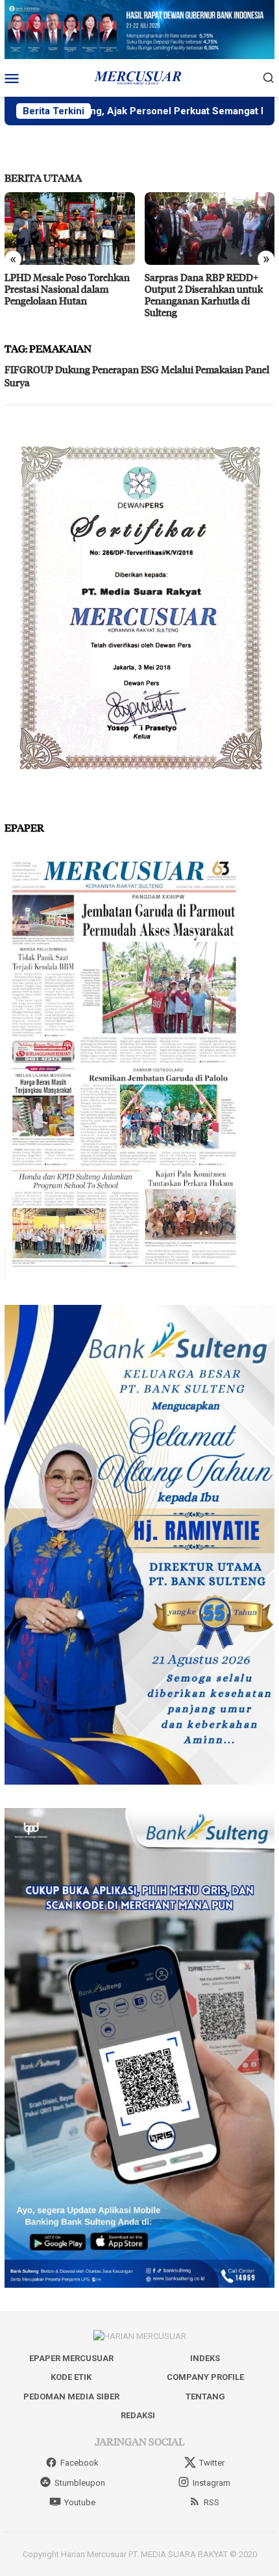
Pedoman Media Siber (71, 2396)
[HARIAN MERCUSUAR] (139, 77)
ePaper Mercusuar (71, 2358)
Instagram (212, 2483)
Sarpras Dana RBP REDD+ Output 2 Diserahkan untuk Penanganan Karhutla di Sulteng (204, 295)
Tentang (205, 2396)
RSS (212, 2502)
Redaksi (138, 2415)
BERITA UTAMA (43, 178)
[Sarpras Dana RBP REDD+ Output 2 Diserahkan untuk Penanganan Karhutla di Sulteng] (210, 229)
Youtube (80, 2502)
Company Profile (205, 2377)
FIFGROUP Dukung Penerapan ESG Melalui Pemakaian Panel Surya (137, 376)
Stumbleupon (80, 2483)
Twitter (212, 2463)
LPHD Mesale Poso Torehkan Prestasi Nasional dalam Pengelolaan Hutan (67, 289)
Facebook (79, 2463)
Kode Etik (71, 2377)
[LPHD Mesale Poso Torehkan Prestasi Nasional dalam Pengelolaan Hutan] (70, 229)
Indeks (205, 2358)
